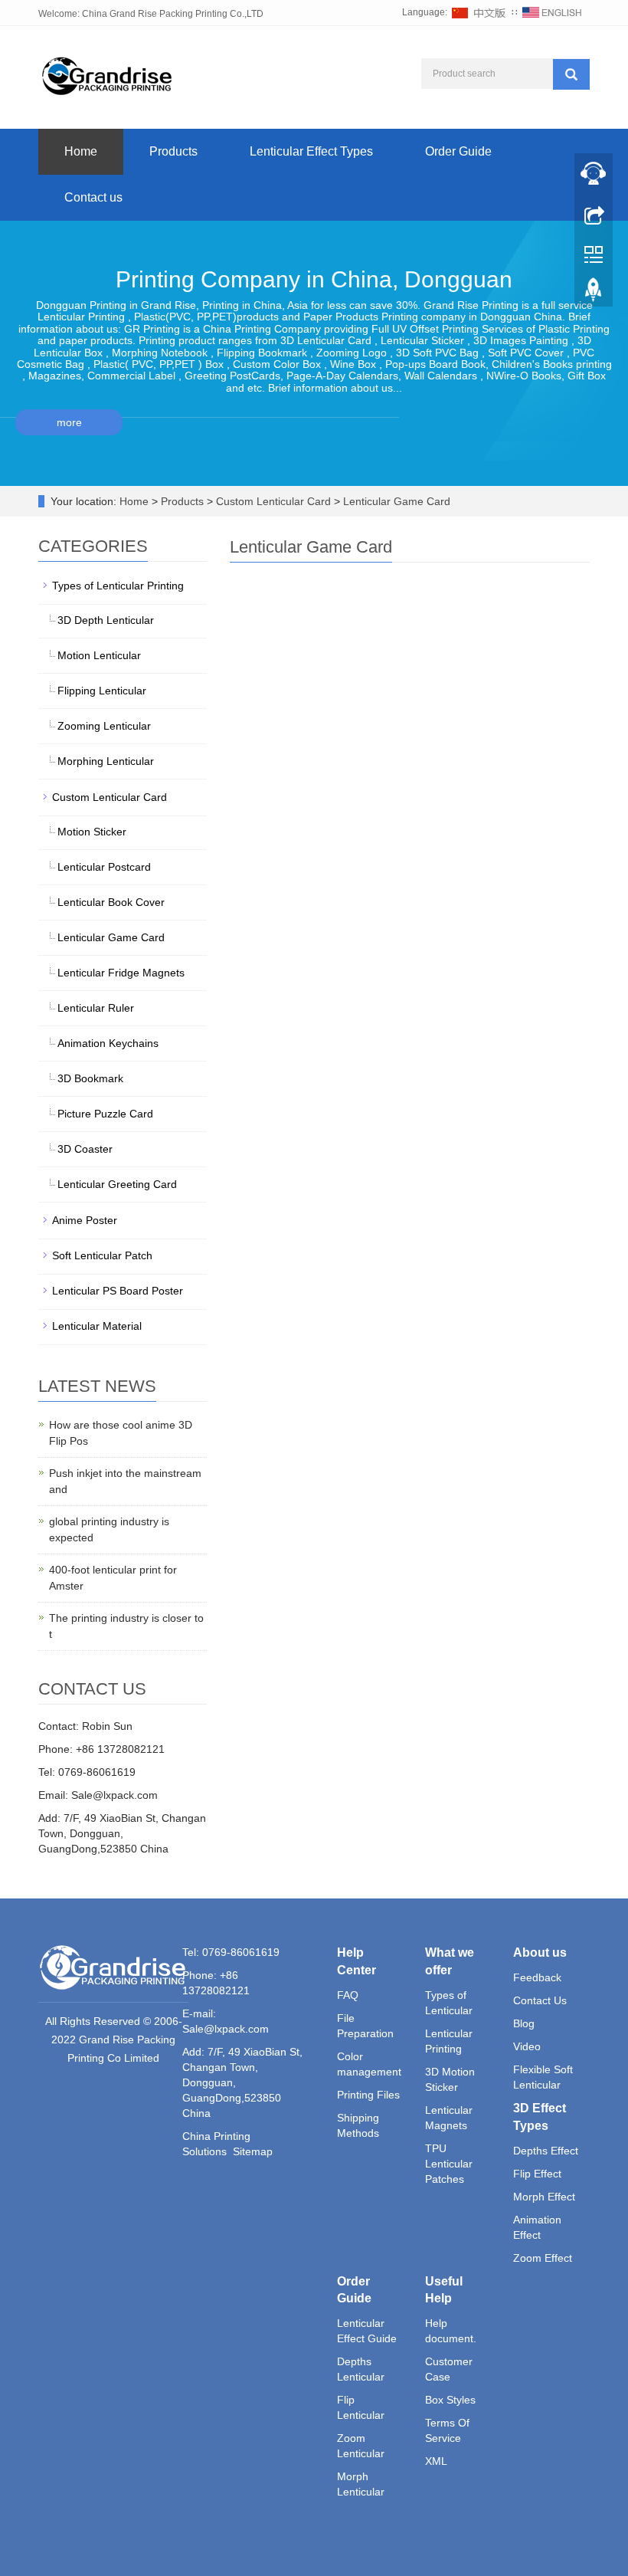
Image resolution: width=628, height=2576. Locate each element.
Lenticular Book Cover (111, 902)
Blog (524, 2023)
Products (173, 151)
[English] (552, 12)
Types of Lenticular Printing (118, 586)
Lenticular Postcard (104, 867)
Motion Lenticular (99, 655)
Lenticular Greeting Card (117, 1184)
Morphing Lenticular (106, 761)
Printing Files (368, 2095)
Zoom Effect (543, 2258)
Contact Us (540, 2000)
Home (81, 151)
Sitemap (253, 2151)
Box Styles (450, 2400)
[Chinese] (479, 12)
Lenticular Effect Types (311, 151)
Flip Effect (537, 2174)
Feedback (537, 1977)
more (69, 422)
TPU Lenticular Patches (449, 2164)
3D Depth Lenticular (106, 620)
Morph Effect (544, 2197)
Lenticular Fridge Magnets (121, 973)
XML (436, 2461)
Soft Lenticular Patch (102, 1255)
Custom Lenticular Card (273, 501)
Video (527, 2046)
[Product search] (571, 74)
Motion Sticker (92, 832)
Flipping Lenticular (102, 691)
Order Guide (458, 151)
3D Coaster (85, 1149)
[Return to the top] (594, 294)
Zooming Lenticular (104, 726)
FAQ (348, 1995)
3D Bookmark (90, 1078)
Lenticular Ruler (96, 1008)
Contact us (93, 197)
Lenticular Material (97, 1326)
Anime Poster (85, 1220)
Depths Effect (546, 2151)
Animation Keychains (108, 1043)
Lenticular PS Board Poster (118, 1291)
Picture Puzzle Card (105, 1114)
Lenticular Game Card (395, 501)
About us (540, 1953)
